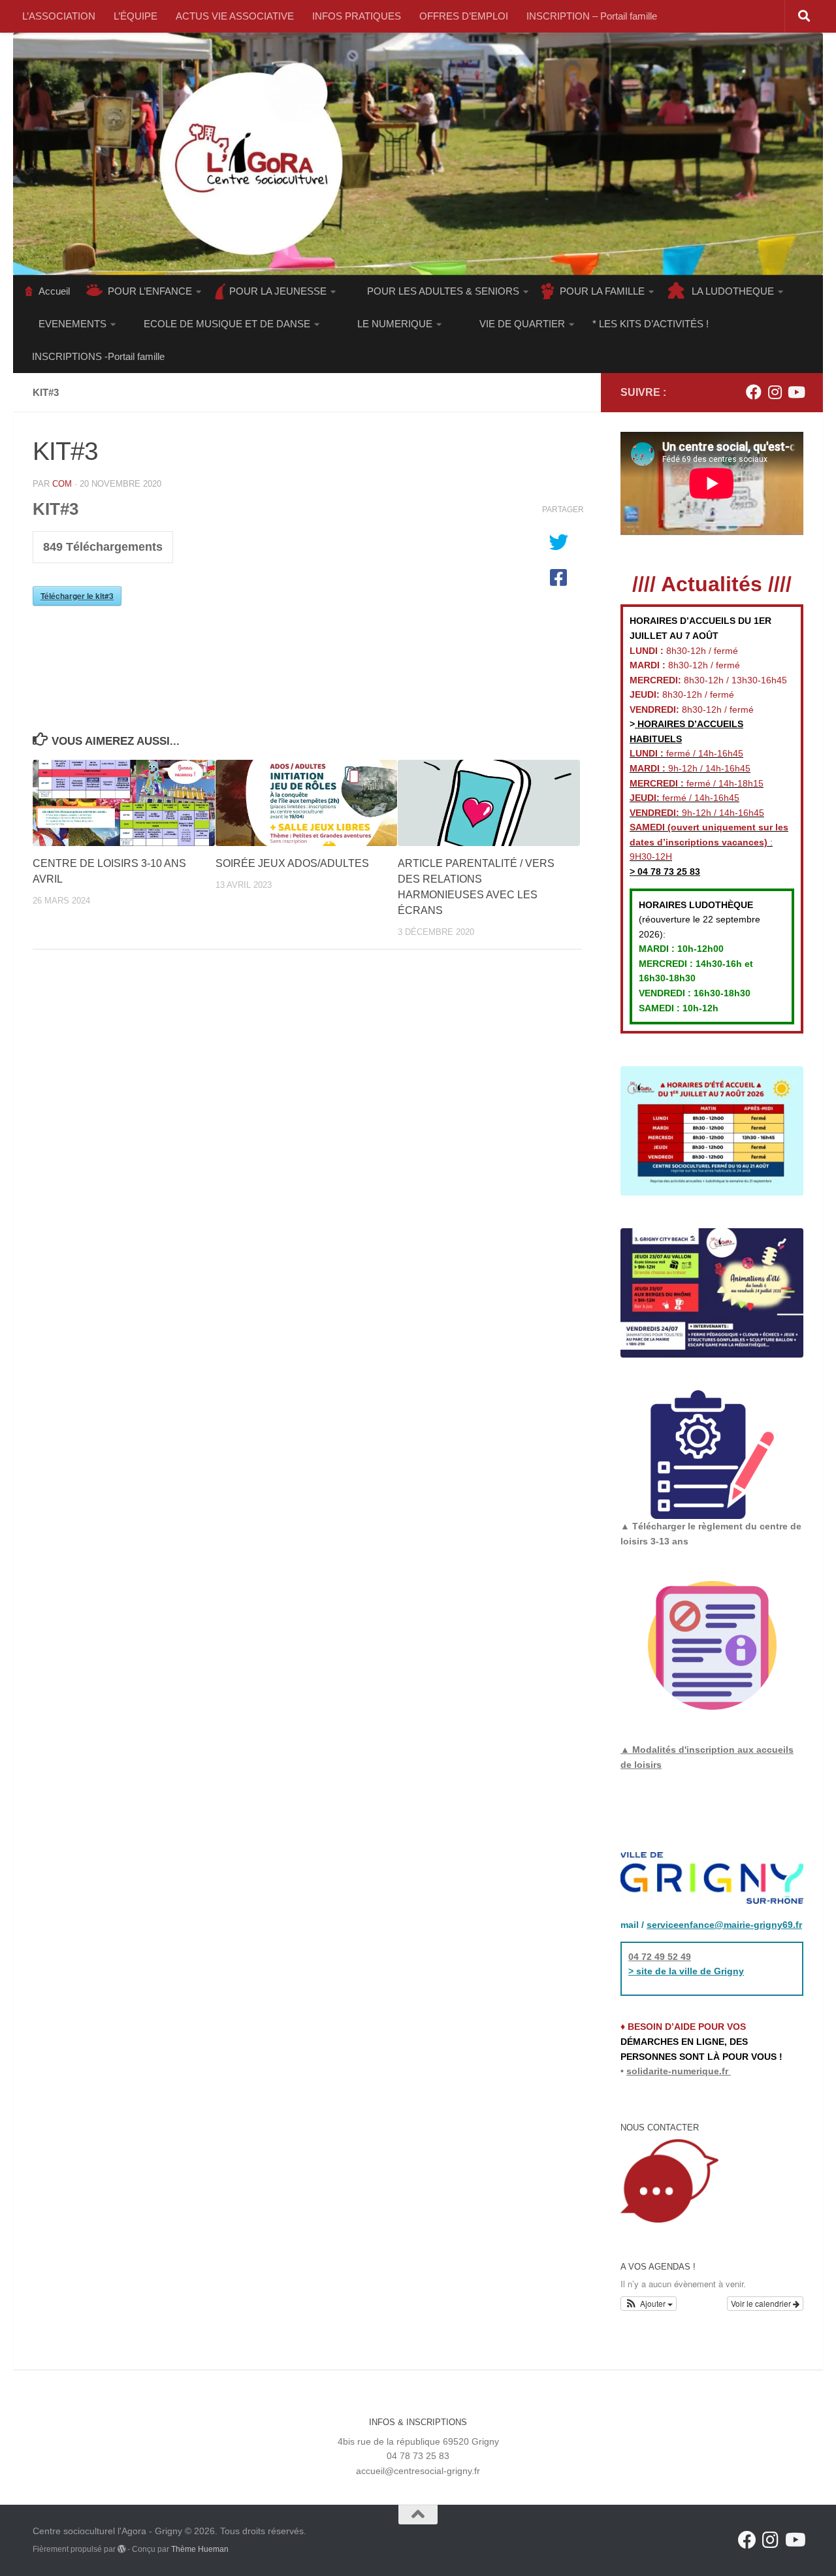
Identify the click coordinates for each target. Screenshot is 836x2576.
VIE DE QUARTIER (522, 324)
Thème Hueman (200, 2549)
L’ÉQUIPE (136, 16)
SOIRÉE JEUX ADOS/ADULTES (292, 863)
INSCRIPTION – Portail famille (592, 16)
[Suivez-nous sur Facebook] (754, 392)
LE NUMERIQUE (395, 324)
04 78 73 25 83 (667, 872)
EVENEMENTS (72, 324)
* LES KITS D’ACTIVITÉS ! (651, 324)
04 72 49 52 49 (660, 1957)
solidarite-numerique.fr (677, 2071)
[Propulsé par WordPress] (121, 2549)
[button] (649, 2304)
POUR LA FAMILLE (602, 291)
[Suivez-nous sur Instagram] (775, 392)
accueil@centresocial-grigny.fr (418, 2471)
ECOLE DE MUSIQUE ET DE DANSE (227, 324)
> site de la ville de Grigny (686, 1971)
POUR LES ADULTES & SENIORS (443, 291)
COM (62, 484)
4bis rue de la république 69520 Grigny (418, 2441)
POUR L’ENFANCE (150, 291)
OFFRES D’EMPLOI (464, 16)
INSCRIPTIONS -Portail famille (98, 356)
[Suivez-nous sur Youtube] (796, 392)
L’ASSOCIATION (59, 16)
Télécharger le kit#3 (77, 596)
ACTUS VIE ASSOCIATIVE (235, 16)
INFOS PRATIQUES (357, 16)
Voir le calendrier (762, 2303)
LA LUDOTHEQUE (733, 291)
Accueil (54, 291)
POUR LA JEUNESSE (278, 291)
